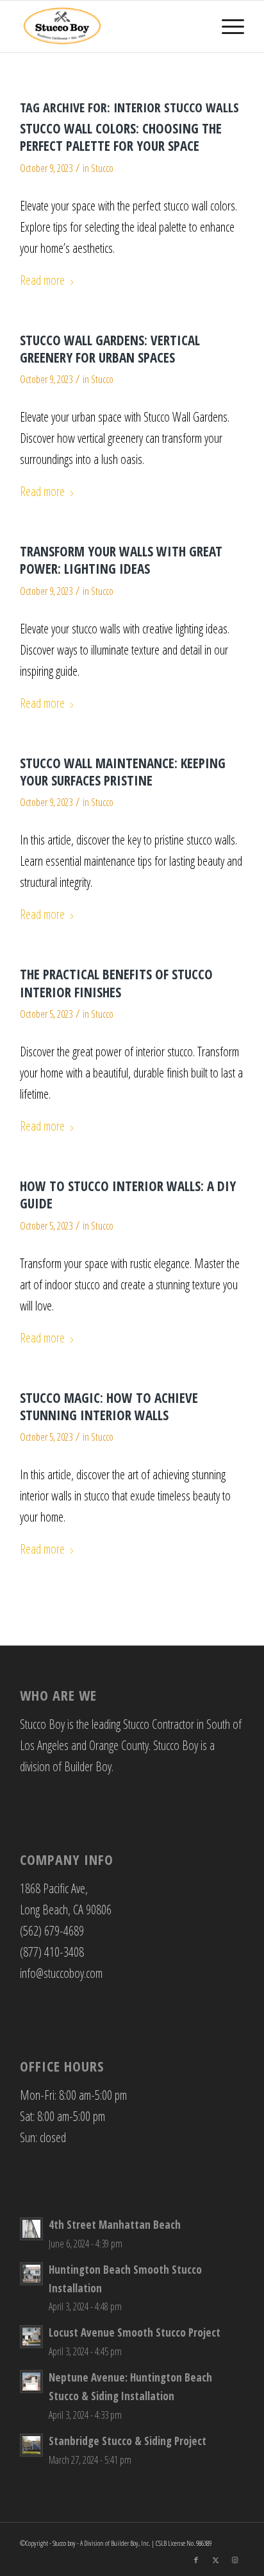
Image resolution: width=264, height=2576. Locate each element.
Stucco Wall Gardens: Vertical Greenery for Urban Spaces (110, 349)
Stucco (102, 168)
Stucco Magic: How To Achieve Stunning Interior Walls (109, 1406)
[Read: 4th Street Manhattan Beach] (31, 2229)
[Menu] (227, 26)
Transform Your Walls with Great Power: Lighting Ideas (121, 560)
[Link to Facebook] (196, 2560)
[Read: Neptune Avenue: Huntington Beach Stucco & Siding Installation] (31, 2382)
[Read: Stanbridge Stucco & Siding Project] (31, 2445)
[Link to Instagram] (235, 2560)
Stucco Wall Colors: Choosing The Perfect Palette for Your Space (121, 137)
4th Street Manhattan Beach (115, 2225)
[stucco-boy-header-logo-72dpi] (110, 26)
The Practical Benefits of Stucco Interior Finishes (116, 983)
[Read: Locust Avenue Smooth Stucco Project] (31, 2337)
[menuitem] (227, 26)
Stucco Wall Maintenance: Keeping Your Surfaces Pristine (123, 772)
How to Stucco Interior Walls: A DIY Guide (128, 1195)
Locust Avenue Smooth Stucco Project (135, 2332)
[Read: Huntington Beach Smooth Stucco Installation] (31, 2274)
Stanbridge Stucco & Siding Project (128, 2441)
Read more (42, 280)
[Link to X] (215, 2560)
